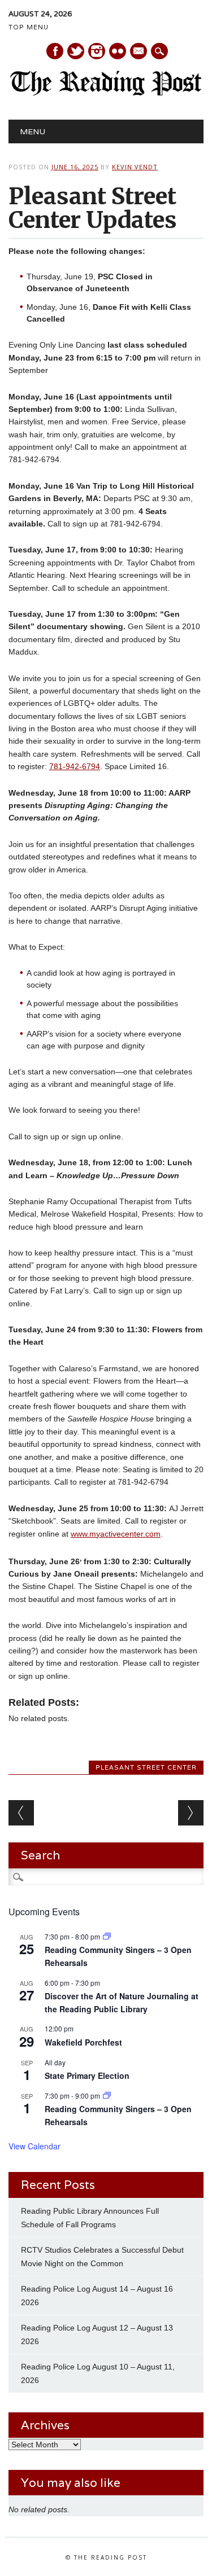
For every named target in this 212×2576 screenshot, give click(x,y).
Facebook (55, 51)
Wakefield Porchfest (83, 2042)
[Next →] (191, 1813)
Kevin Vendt (135, 167)
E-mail (139, 52)
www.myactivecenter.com (116, 1534)
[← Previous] (21, 1813)
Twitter (76, 51)
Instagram (97, 51)
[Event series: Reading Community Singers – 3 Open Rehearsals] (107, 1936)
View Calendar (34, 2146)
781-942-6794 (75, 766)
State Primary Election (87, 2075)
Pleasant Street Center (146, 1767)
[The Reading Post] (106, 93)
